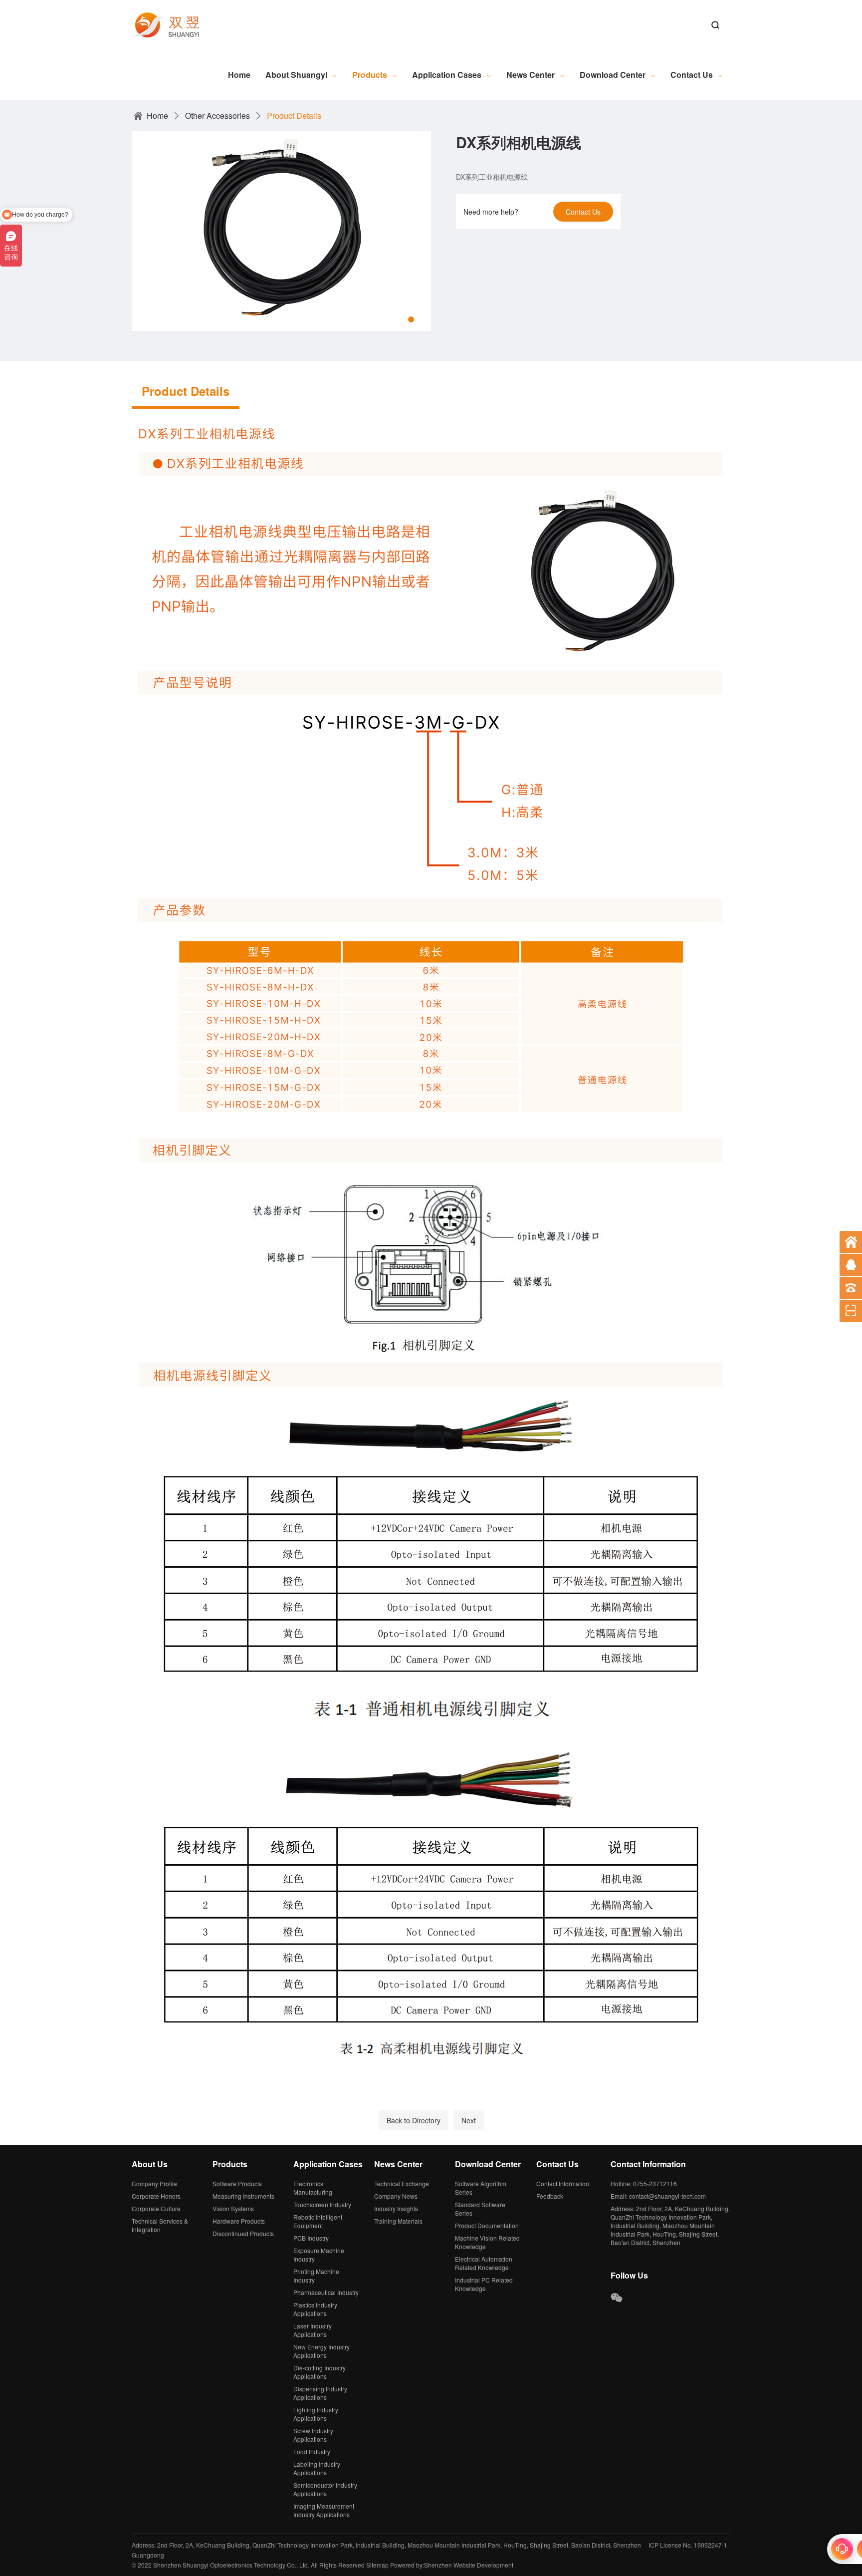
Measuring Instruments (243, 2196)
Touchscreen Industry (322, 2204)
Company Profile (154, 2183)
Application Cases (447, 75)
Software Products (237, 2183)
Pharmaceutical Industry (326, 2292)
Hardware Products (239, 2221)
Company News (396, 2196)
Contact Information (563, 2183)
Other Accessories (217, 116)
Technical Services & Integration (160, 2225)
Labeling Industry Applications (317, 2468)
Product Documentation (487, 2225)
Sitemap (377, 2565)
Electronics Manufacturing (313, 2188)
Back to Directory (414, 2120)
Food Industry (312, 2451)
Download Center (613, 75)
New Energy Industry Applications (322, 2351)
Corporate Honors (156, 2196)
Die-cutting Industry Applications (320, 2372)
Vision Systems (233, 2208)
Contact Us (692, 75)
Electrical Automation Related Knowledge (484, 2263)
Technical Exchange (402, 2183)
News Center (531, 75)
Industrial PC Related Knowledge (484, 2284)
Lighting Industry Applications (316, 2414)
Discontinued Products (243, 2233)
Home (239, 75)
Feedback (550, 2196)
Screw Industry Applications (313, 2435)
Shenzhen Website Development (469, 2565)
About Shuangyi (296, 75)
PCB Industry (311, 2238)
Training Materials (398, 2221)
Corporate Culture (156, 2208)
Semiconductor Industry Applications (325, 2489)
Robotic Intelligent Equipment (318, 2221)
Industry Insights (396, 2208)
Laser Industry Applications (313, 2330)
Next (469, 2120)
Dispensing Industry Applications (320, 2393)
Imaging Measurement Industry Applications (324, 2510)
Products (370, 75)
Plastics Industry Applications (315, 2309)
